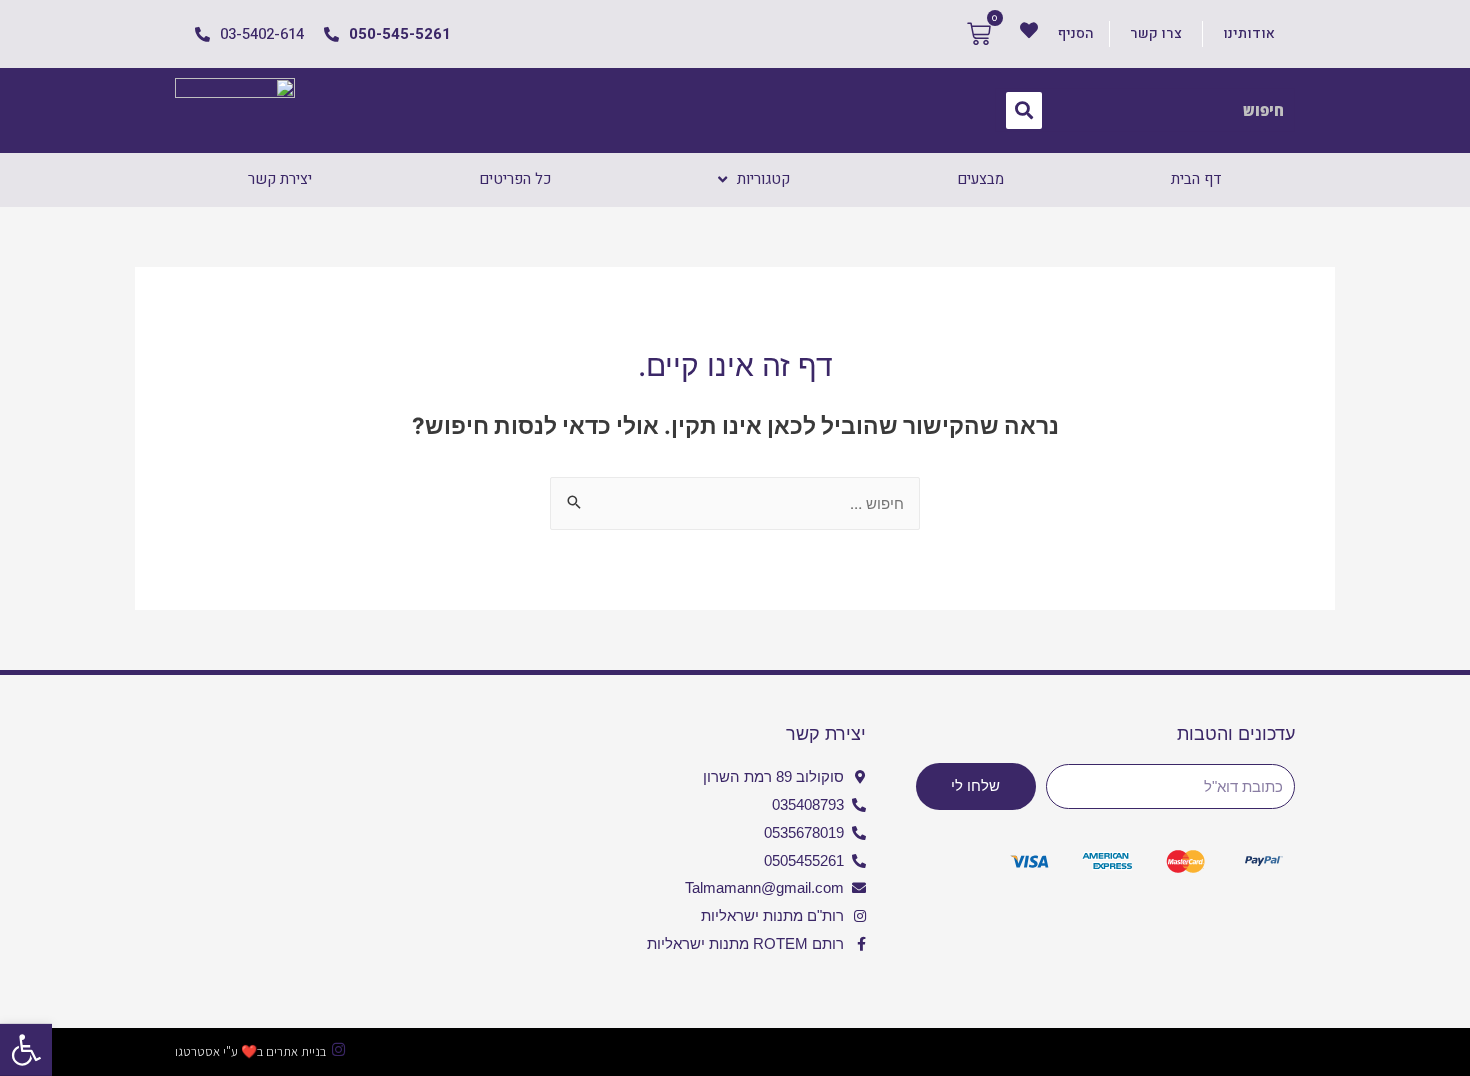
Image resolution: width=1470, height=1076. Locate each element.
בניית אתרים (296, 1051)
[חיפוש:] (735, 503)
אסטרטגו (197, 1051)
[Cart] (979, 34)
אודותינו (1249, 33)
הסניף (1076, 33)
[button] (26, 1050)
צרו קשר (1156, 33)
